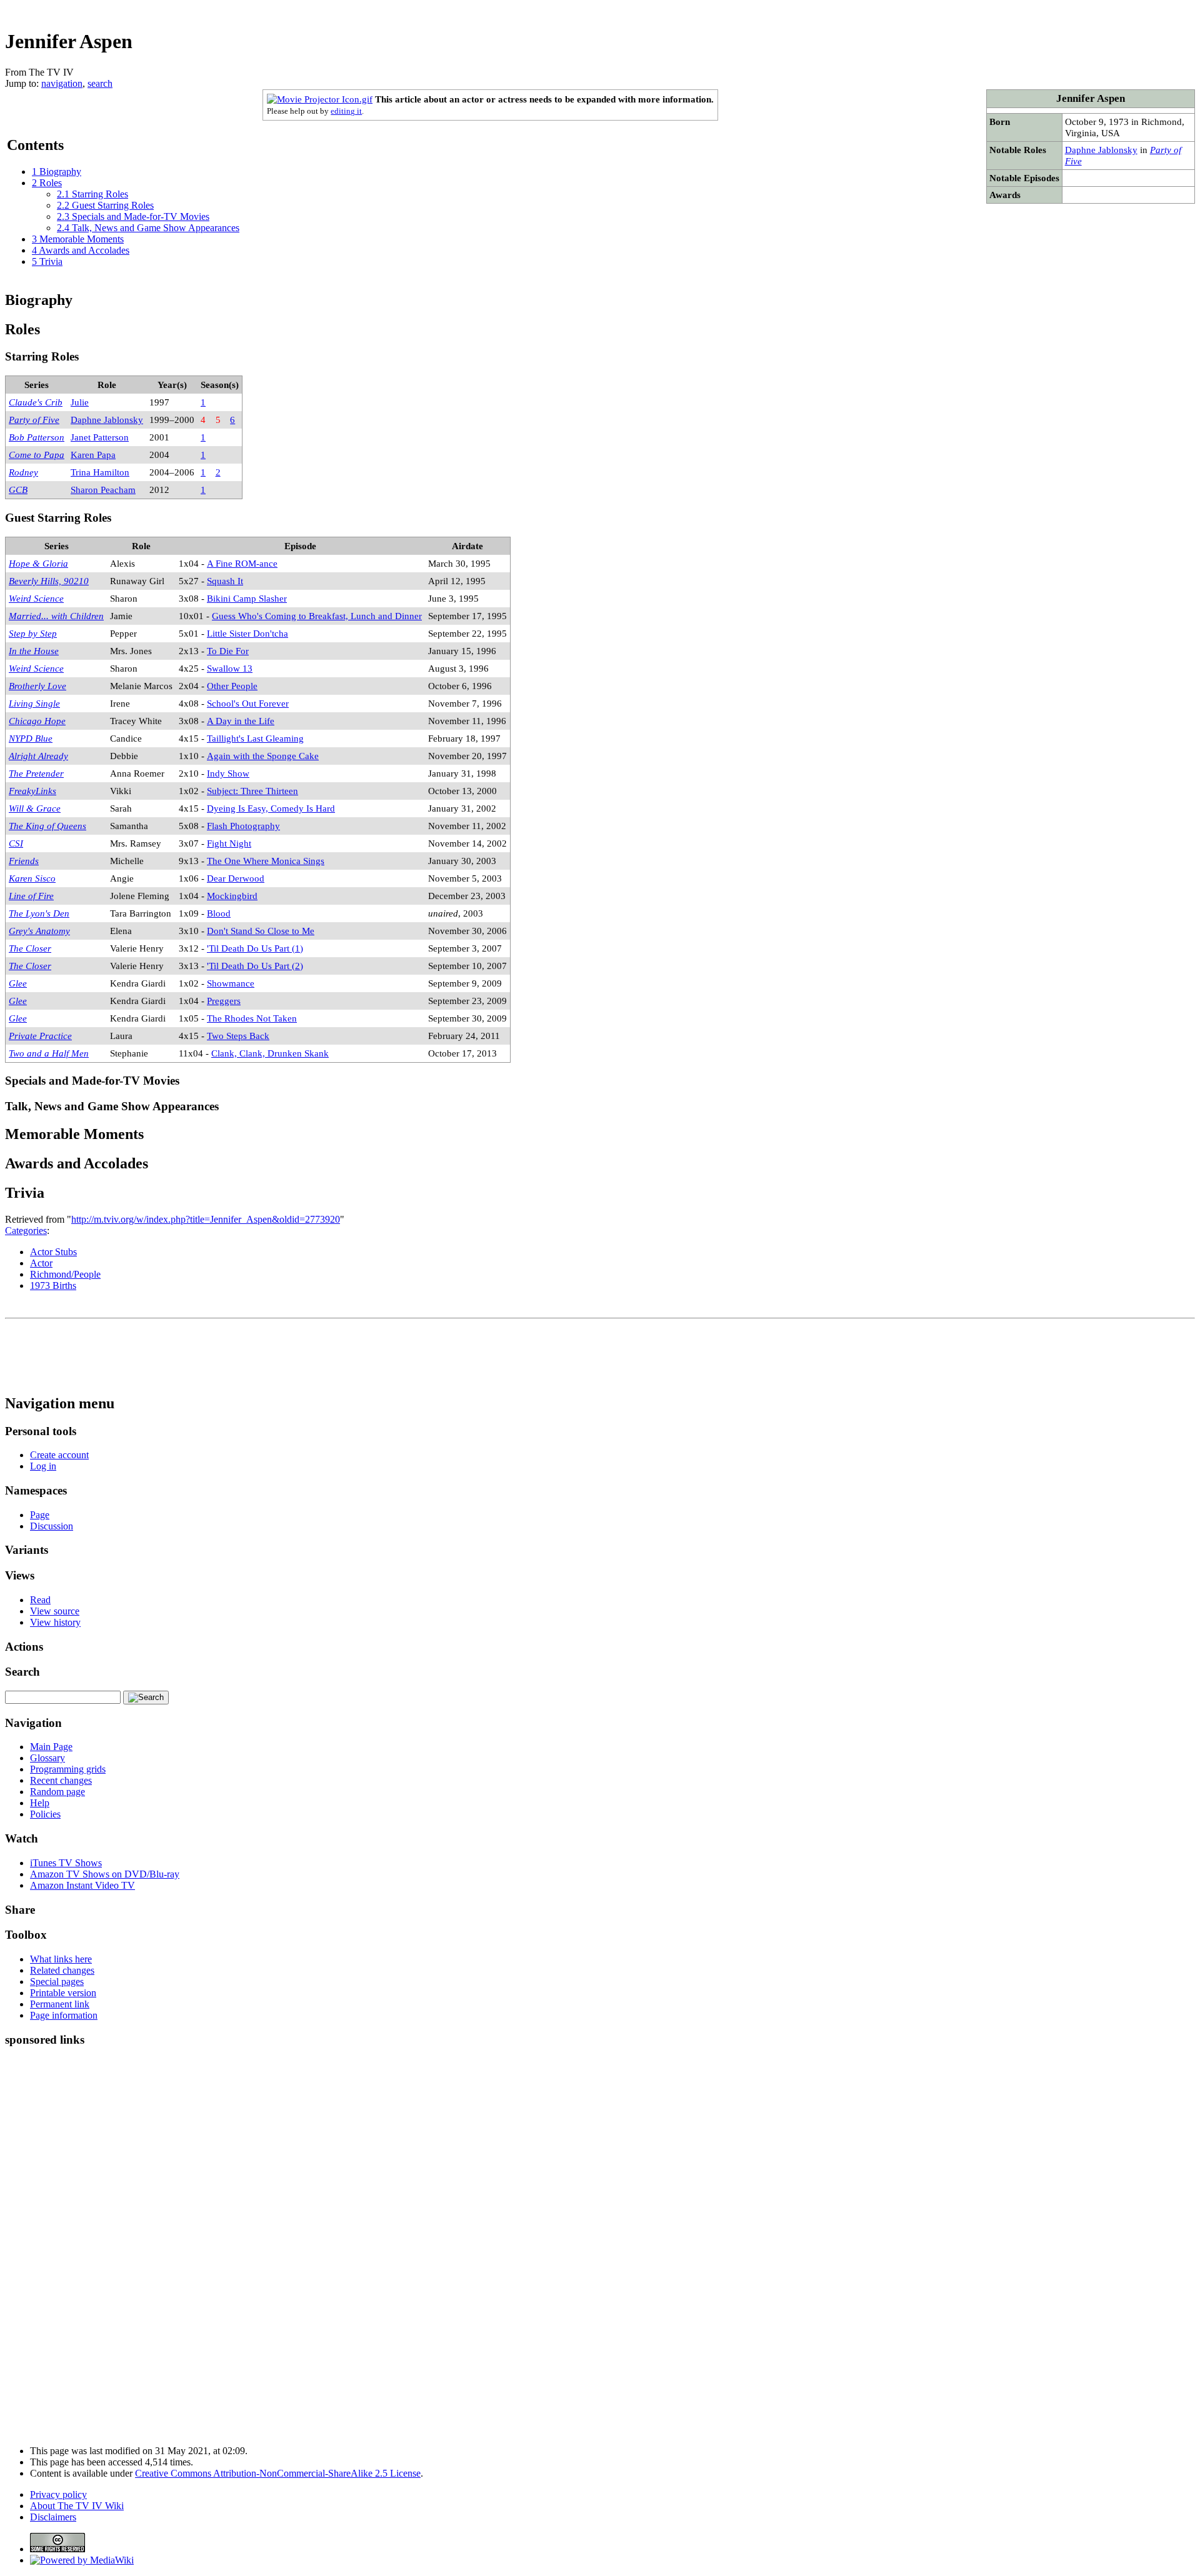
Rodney (23, 472)
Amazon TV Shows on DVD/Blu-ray (105, 1874)
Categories (26, 1231)
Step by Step (33, 633)
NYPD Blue (31, 738)
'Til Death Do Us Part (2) (255, 966)
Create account (59, 1455)
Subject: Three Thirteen (252, 791)
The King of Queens (47, 826)
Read (40, 1600)
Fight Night (229, 843)
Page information (64, 2015)
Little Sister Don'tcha (247, 633)
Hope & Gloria (38, 563)
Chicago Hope (37, 721)
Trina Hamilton (100, 472)
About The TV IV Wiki (77, 2506)
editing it (346, 111)
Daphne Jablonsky (1101, 150)
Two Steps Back (238, 1036)
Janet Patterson (100, 437)
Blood (219, 913)
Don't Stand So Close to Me (261, 931)
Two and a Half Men (49, 1053)
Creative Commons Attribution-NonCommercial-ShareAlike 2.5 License (278, 2473)
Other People (232, 686)
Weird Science (36, 598)
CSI (16, 843)
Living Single (34, 703)
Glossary (47, 1758)
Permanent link (60, 2004)
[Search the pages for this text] (146, 1698)
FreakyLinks (32, 791)
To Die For (228, 651)
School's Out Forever (248, 703)
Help (40, 1803)
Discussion (52, 1526)
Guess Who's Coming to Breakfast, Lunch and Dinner (317, 616)
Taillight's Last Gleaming (255, 738)
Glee (18, 983)
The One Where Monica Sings (266, 861)
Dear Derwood (236, 878)
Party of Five (34, 420)
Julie (80, 402)
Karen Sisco (32, 878)
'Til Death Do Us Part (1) (255, 948)
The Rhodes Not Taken (252, 1018)
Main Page (51, 1747)
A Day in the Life (241, 721)
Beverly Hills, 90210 (49, 581)
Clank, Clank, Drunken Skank (270, 1053)
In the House (34, 651)
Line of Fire (31, 896)
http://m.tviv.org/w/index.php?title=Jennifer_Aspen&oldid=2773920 (206, 1219)
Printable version (63, 1993)
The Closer (30, 948)
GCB (18, 490)
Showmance (231, 983)
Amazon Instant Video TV (82, 1885)
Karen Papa (93, 455)
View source (55, 1611)
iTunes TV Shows (66, 1863)
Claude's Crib (36, 402)
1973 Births (53, 1286)
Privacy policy (58, 2494)
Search (22, 1672)
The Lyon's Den (39, 913)
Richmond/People (65, 1274)
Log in (43, 1466)
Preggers (224, 1001)
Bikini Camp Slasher (247, 598)
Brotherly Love (37, 686)
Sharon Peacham (103, 490)
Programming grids (68, 1769)
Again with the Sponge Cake (263, 756)
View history (55, 1622)
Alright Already (38, 756)
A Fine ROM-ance (242, 563)
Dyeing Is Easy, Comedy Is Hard (271, 808)
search (100, 83)
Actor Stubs (53, 1252)
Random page (57, 1792)
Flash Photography (243, 826)
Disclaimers (53, 2517)
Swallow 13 (230, 668)
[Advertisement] (967, 10)
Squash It (225, 581)
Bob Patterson (37, 437)
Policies (45, 1814)
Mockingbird (232, 896)
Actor (41, 1263)
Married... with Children (56, 616)
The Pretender (36, 773)
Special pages (57, 1982)
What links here (61, 1959)
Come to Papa (37, 455)
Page (40, 1515)
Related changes (62, 1970)
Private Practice (40, 1036)
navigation (62, 83)
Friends (24, 861)
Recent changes (61, 1780)
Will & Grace (35, 808)
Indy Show (228, 773)
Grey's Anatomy (39, 931)
